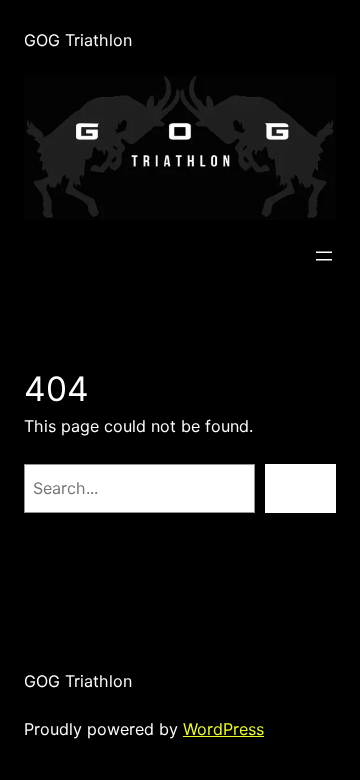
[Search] (300, 488)
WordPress (223, 729)
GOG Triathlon (78, 40)
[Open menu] (324, 256)
